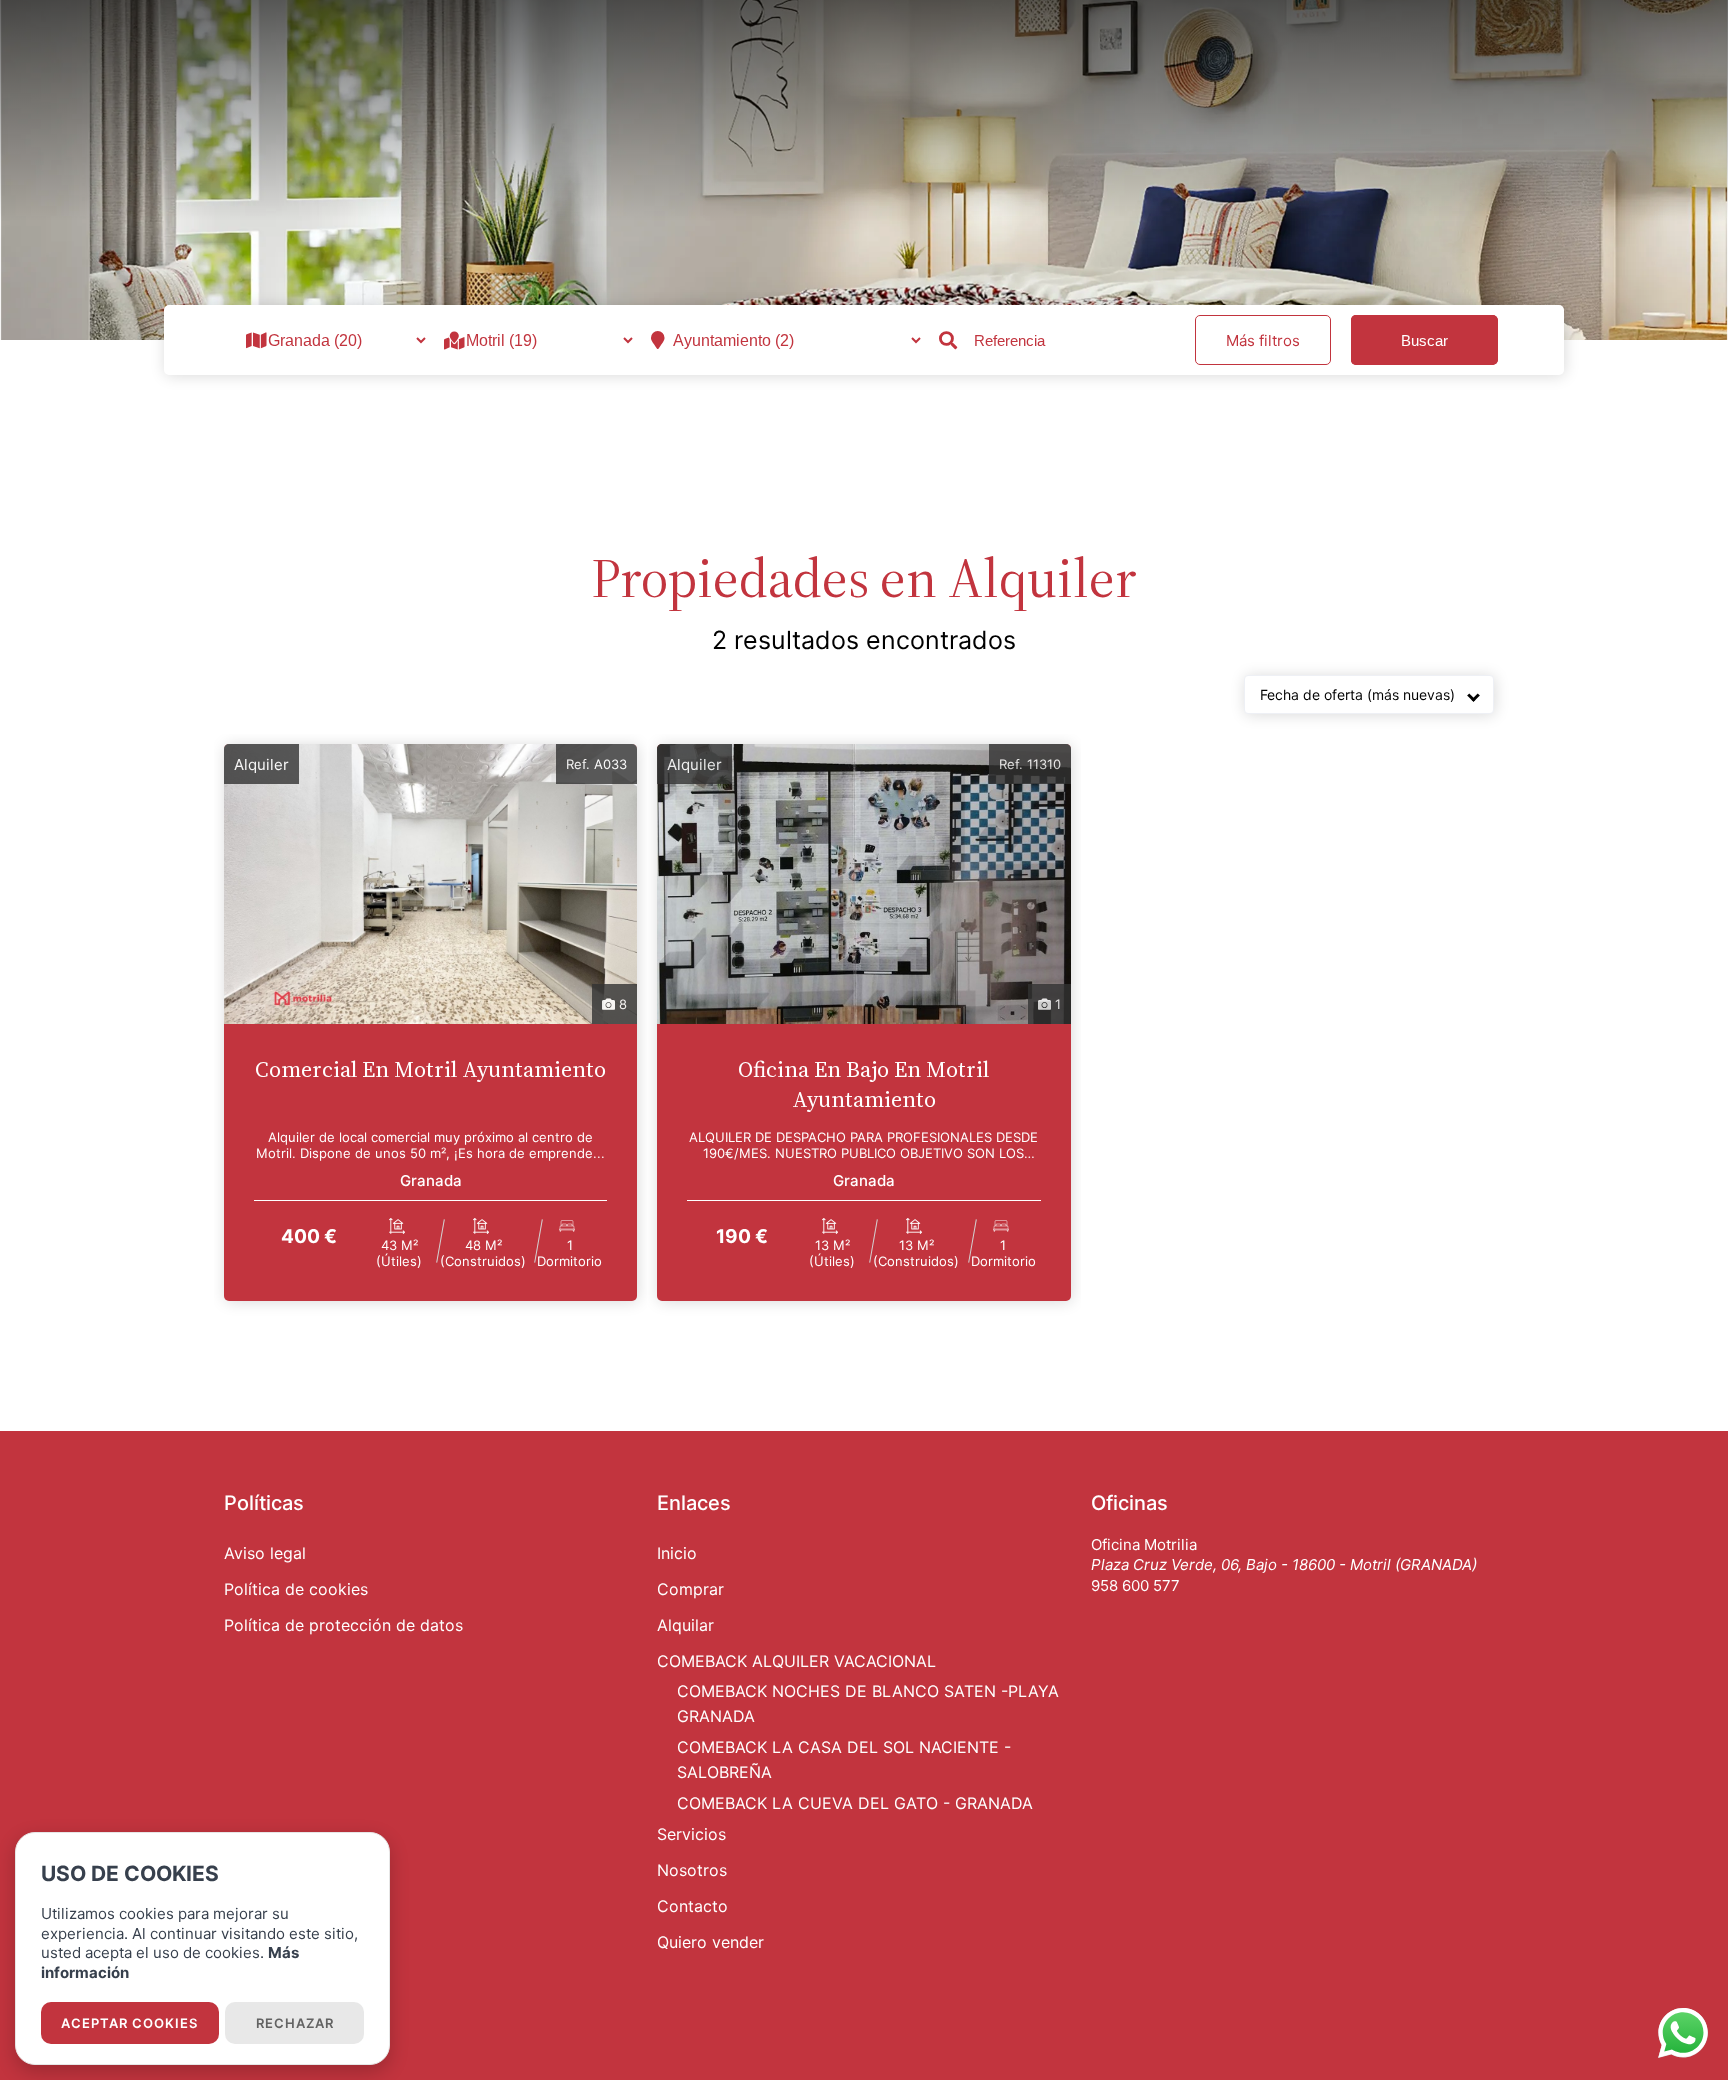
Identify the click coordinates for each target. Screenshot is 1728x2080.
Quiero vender (710, 1942)
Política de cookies (296, 1589)
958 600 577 (1135, 1585)
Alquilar (685, 1625)
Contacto (692, 1906)
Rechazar (295, 2023)
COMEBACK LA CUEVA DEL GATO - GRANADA (855, 1803)
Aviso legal (265, 1553)
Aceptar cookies (129, 2023)
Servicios (691, 1834)
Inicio (677, 1553)
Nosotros (692, 1870)
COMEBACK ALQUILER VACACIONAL (796, 1661)
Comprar (690, 1589)
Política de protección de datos (343, 1625)
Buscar (1424, 340)
